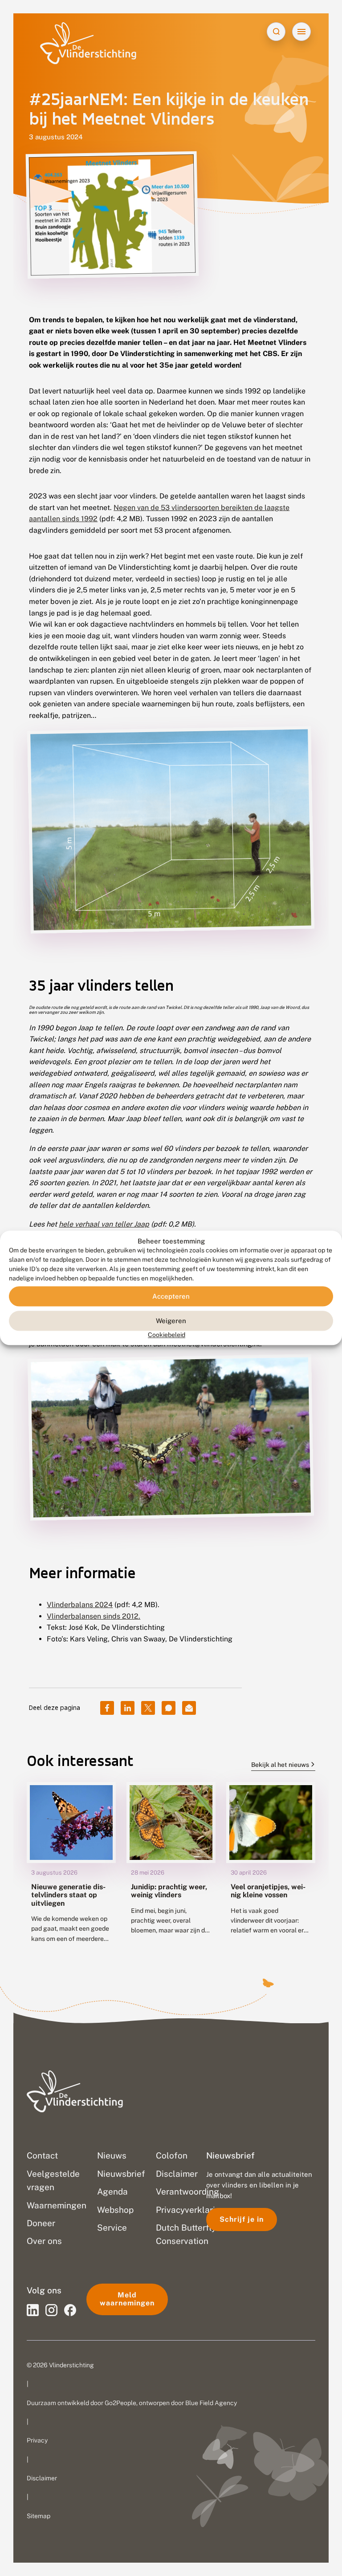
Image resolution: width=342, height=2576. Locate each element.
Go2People (120, 2403)
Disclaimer (42, 2478)
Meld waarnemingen (127, 2299)
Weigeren (171, 1321)
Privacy (37, 2440)
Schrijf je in (242, 2219)
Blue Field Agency (211, 2403)
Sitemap (39, 2516)
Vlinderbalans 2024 (80, 1605)
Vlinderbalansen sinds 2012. (94, 1616)
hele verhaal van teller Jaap (104, 1224)
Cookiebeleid (167, 1335)
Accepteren (171, 1296)
